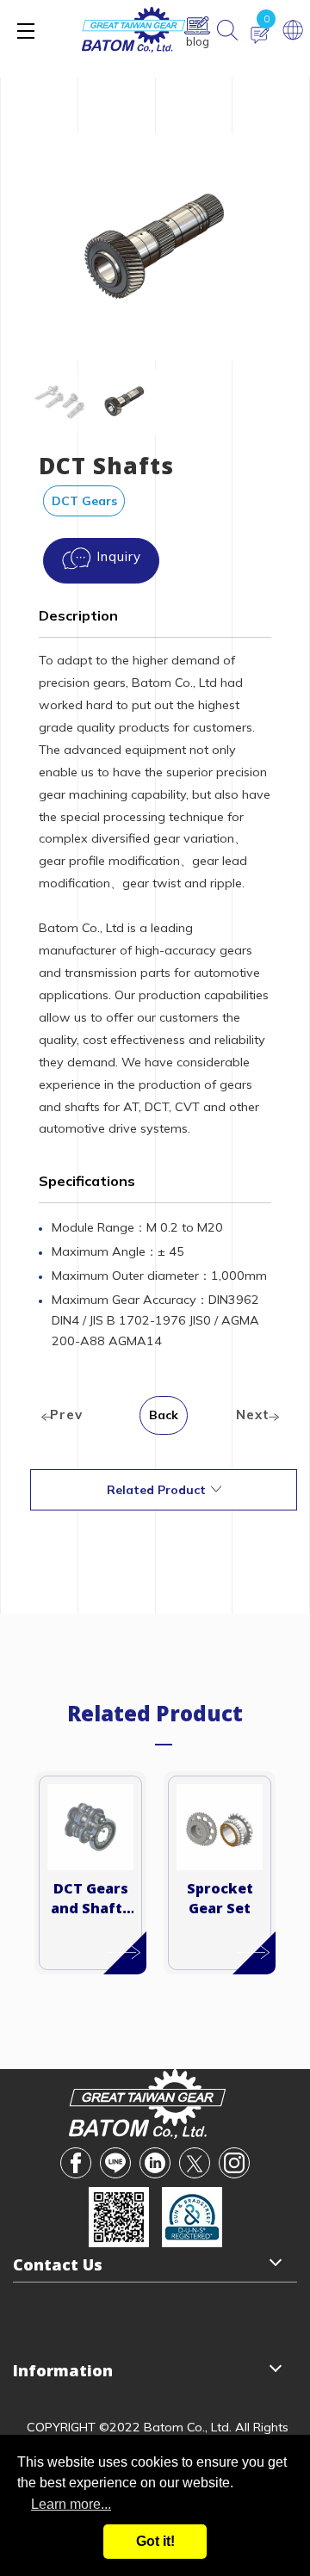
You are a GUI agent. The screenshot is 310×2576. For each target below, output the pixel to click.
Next (253, 1415)
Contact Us (58, 2264)
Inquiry (119, 556)
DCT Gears (84, 501)
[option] (155, 247)
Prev (66, 1415)
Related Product (156, 1490)
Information (63, 2370)
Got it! (155, 2541)
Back (164, 1415)
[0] (260, 35)
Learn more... (71, 2504)
